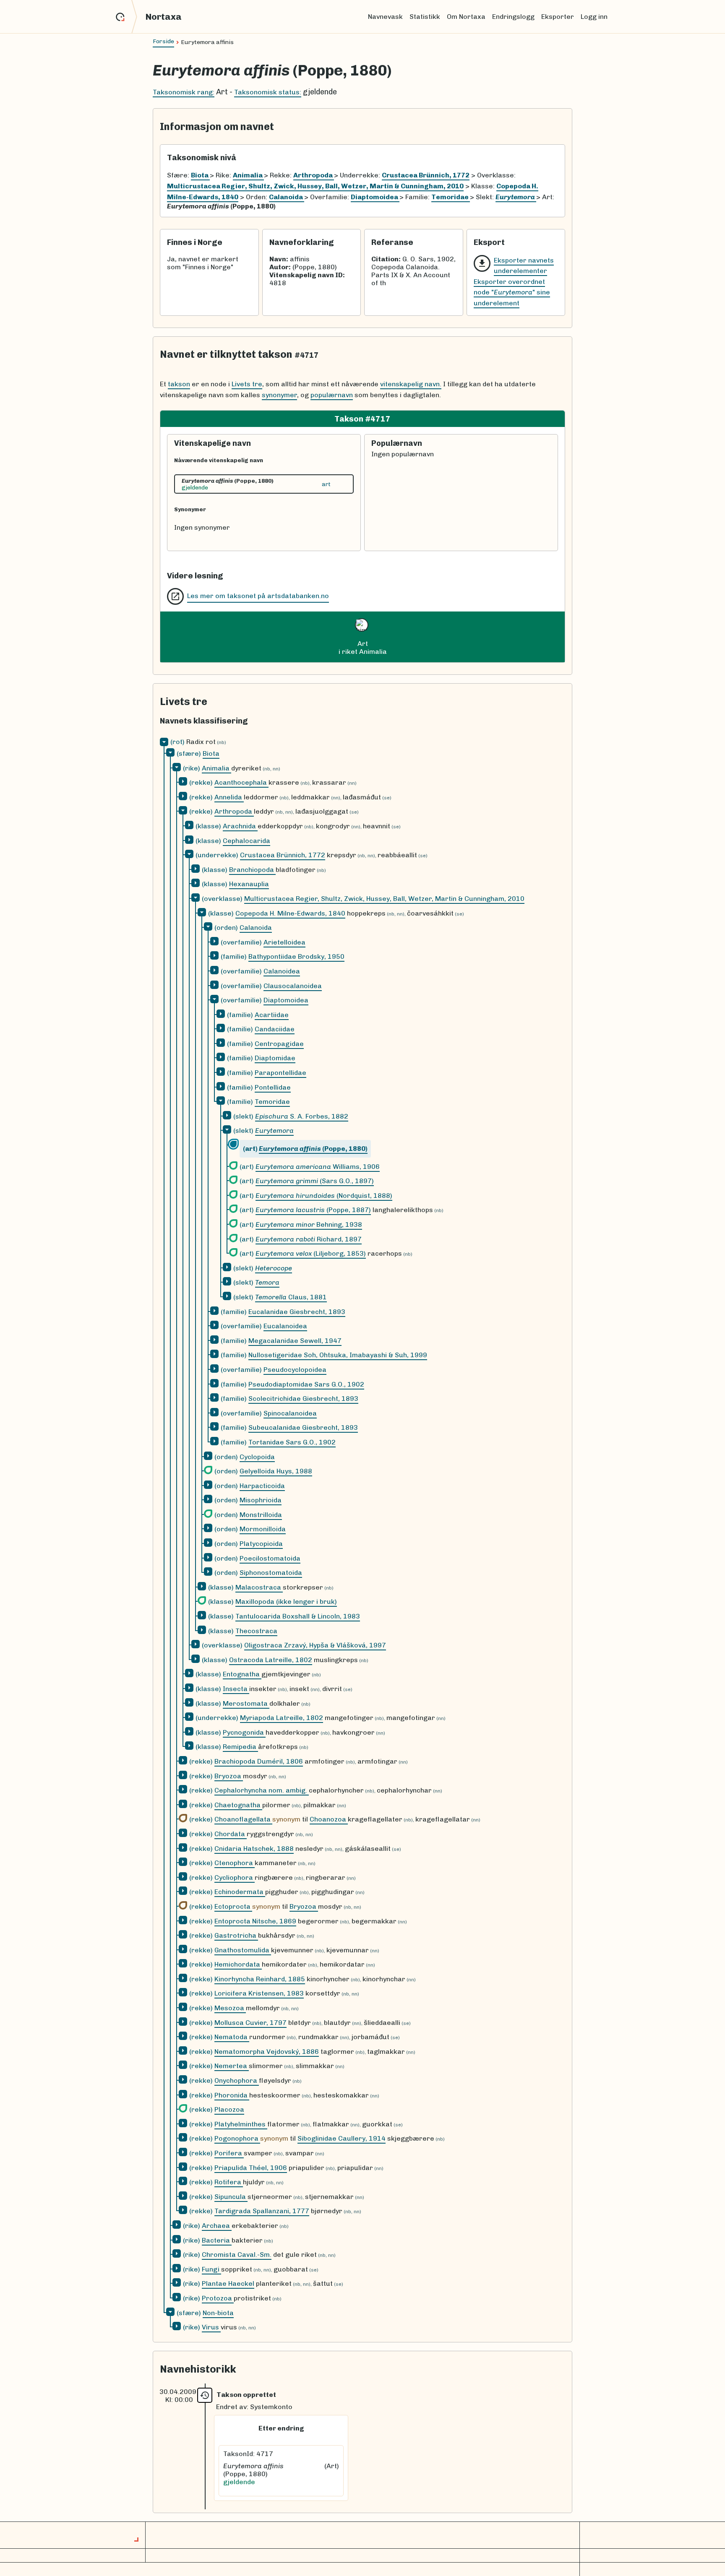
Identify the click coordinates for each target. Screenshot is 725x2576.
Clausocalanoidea (293, 986)
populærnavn (332, 395)
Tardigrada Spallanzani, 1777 (262, 2211)
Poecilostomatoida (270, 1558)
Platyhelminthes (241, 2124)
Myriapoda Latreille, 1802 (282, 1718)
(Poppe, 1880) (313, 1149)
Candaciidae (275, 1029)
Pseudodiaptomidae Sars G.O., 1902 (306, 1384)
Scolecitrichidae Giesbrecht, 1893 (303, 1399)
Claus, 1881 (291, 1297)
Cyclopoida (257, 1457)
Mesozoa (230, 2008)
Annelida (229, 797)
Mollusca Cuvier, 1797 (250, 2023)
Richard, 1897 (309, 1239)
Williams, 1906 (318, 1167)
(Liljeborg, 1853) (311, 1253)
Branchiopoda (252, 870)
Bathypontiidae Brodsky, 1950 (296, 956)
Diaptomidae (275, 1058)
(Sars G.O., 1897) (315, 1181)
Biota (211, 753)
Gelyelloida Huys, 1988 (276, 1471)
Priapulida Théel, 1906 (251, 2168)
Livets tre (247, 384)
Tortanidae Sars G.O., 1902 (292, 1442)
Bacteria (217, 2240)
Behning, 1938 (309, 1224)
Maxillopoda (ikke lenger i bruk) (286, 1602)
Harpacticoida (262, 1486)
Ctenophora (235, 1863)
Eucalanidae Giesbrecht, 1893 (297, 1312)
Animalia (216, 768)
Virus (211, 2327)
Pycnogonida (244, 1732)
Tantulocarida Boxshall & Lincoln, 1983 (298, 1616)
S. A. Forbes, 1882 (302, 1116)
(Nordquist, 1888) (324, 1196)
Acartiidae (272, 1015)
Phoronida (232, 2095)
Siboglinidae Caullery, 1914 (342, 2138)
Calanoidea (282, 971)
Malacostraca (259, 1587)
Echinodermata (240, 1892)
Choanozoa (329, 1819)
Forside (163, 41)
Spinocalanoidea (290, 1413)
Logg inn (594, 17)
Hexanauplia (249, 884)
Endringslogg (513, 17)
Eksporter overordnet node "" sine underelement (512, 292)
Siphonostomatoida (271, 1573)
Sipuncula (231, 2197)
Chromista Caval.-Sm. (237, 2255)
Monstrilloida (261, 1515)
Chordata (231, 1834)
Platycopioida (261, 1544)
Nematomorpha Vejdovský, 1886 (267, 2052)
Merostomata (246, 1703)
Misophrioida (261, 1500)
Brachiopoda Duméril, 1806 (259, 1761)
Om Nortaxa (466, 17)
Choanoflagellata (243, 1819)
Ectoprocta (233, 1906)
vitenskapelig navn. (411, 384)
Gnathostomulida (243, 1950)
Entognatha (242, 1674)
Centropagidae (279, 1044)
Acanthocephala (241, 782)
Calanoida (256, 928)
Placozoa (229, 2109)
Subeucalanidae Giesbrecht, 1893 (303, 1427)
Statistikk (425, 17)
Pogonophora (237, 2138)
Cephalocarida (246, 841)
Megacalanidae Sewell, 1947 (295, 1341)
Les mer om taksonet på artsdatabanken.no (258, 596)
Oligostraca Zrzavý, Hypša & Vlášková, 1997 (315, 1645)
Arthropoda (234, 811)
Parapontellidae (280, 1073)
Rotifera (229, 2182)
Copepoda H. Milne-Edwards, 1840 (290, 913)
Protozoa (218, 2298)
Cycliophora (235, 1877)
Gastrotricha (236, 1935)
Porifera (229, 2153)
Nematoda (232, 2037)
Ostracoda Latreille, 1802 (271, 1660)
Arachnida (240, 826)
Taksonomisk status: (268, 92)
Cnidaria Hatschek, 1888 (254, 1849)
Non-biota (218, 2313)
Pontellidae (273, 1087)
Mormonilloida (263, 1529)
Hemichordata (238, 1964)
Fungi (211, 2269)
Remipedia (240, 1747)
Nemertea (232, 2066)
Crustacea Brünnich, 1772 (283, 855)
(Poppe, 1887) (313, 1210)
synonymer (279, 395)
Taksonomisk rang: (184, 92)
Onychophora (237, 2080)
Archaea (217, 2226)
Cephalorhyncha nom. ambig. (262, 1790)
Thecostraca (256, 1631)
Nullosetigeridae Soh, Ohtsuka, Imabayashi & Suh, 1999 (338, 1355)
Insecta (236, 1689)
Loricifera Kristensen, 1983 (259, 1993)
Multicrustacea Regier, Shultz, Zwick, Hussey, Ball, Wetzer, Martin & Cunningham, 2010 (384, 899)
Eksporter (558, 17)
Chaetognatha (238, 1805)
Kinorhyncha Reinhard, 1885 (260, 1979)
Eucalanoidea (285, 1326)
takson (179, 384)
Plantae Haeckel (228, 2283)
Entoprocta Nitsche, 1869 (255, 1921)
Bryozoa (229, 1776)
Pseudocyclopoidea (295, 1370)
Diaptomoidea (286, 1000)
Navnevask (385, 17)
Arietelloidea (284, 942)
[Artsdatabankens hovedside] (126, 17)
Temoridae (272, 1102)
